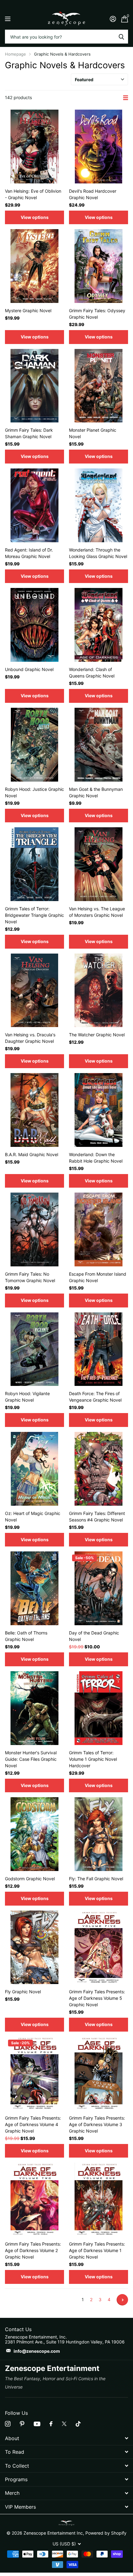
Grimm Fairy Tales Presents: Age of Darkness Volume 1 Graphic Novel (97, 2250)
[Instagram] (8, 2424)
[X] (64, 2424)
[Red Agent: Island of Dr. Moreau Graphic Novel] (34, 505)
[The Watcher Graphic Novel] (99, 990)
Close (66, 2438)
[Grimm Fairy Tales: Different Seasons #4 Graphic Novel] (99, 1469)
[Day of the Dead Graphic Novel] (99, 1588)
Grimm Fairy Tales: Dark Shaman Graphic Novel (29, 433)
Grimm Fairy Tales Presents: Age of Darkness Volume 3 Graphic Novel (97, 2124)
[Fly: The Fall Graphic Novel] (99, 1834)
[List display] (126, 98)
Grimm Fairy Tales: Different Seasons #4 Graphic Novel (97, 1517)
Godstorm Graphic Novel (30, 1879)
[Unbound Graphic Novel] (34, 625)
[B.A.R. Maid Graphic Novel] (34, 1110)
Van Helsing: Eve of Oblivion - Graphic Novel (33, 194)
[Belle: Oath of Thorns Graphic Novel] (34, 1588)
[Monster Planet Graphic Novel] (99, 386)
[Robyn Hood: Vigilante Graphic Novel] (34, 1349)
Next (122, 2300)
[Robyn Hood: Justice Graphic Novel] (34, 745)
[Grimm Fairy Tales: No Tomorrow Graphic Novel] (34, 1229)
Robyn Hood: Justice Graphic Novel (34, 792)
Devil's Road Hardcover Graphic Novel (93, 194)
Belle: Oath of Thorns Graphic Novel (26, 1636)
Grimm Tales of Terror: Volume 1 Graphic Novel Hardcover (93, 1759)
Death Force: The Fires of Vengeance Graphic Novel (95, 1397)
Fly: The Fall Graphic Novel (96, 1879)
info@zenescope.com (37, 2351)
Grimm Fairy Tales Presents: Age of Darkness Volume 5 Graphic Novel (97, 1998)
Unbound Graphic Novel (29, 669)
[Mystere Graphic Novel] (34, 266)
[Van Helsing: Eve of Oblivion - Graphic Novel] (34, 147)
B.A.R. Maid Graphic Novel (32, 1154)
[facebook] (51, 2424)
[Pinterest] (22, 2424)
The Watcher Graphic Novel (97, 1035)
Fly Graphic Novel (23, 1992)
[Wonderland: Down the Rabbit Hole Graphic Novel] (99, 1110)
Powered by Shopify (106, 2533)
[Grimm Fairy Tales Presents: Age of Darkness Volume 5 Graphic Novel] (99, 1947)
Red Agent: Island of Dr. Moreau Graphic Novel (29, 553)
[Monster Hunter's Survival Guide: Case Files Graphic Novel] (34, 1708)
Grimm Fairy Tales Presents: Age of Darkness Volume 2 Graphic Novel (33, 2250)
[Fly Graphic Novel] (34, 1947)
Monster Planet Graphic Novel (93, 433)
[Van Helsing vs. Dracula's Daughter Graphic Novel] (34, 990)
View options (35, 217)
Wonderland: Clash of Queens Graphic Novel (92, 673)
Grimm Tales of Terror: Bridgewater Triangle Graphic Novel (34, 915)
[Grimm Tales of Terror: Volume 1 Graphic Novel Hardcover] (99, 1708)
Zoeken (121, 37)
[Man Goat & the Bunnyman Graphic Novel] (99, 745)
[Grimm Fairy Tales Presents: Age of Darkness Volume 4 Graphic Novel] (34, 2073)
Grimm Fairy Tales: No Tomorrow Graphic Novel (30, 1277)
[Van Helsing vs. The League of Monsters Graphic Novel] (99, 864)
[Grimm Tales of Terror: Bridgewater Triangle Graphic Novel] (34, 864)
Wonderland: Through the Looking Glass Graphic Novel (98, 553)
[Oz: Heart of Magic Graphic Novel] (34, 1469)
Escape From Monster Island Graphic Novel (98, 1277)
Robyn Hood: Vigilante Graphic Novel (27, 1397)
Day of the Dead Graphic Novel (94, 1636)
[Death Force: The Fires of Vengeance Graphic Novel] (99, 1349)
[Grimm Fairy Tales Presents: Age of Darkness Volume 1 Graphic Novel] (99, 2199)
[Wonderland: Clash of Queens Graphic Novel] (99, 625)
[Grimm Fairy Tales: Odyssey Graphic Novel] (99, 266)
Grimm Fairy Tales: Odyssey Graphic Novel (97, 314)
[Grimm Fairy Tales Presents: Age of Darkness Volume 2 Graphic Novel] (34, 2199)
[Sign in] (113, 19)
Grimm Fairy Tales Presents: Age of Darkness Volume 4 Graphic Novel (33, 2124)
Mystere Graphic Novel (28, 310)
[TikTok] (78, 2424)
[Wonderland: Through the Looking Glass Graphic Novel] (99, 505)
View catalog (9, 19)
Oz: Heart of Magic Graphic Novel (33, 1517)
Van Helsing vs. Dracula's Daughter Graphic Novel (30, 1038)
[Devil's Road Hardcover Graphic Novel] (99, 147)
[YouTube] (37, 2424)
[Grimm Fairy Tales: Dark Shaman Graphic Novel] (34, 386)
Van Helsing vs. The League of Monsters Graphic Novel (97, 912)
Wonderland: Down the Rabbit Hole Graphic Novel (96, 1158)
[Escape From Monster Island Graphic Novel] (99, 1229)
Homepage (15, 54)
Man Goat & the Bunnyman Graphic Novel (96, 792)
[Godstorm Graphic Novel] (34, 1834)
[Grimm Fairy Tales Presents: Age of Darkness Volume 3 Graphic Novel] (99, 2073)
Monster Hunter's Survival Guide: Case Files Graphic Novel (31, 1759)
